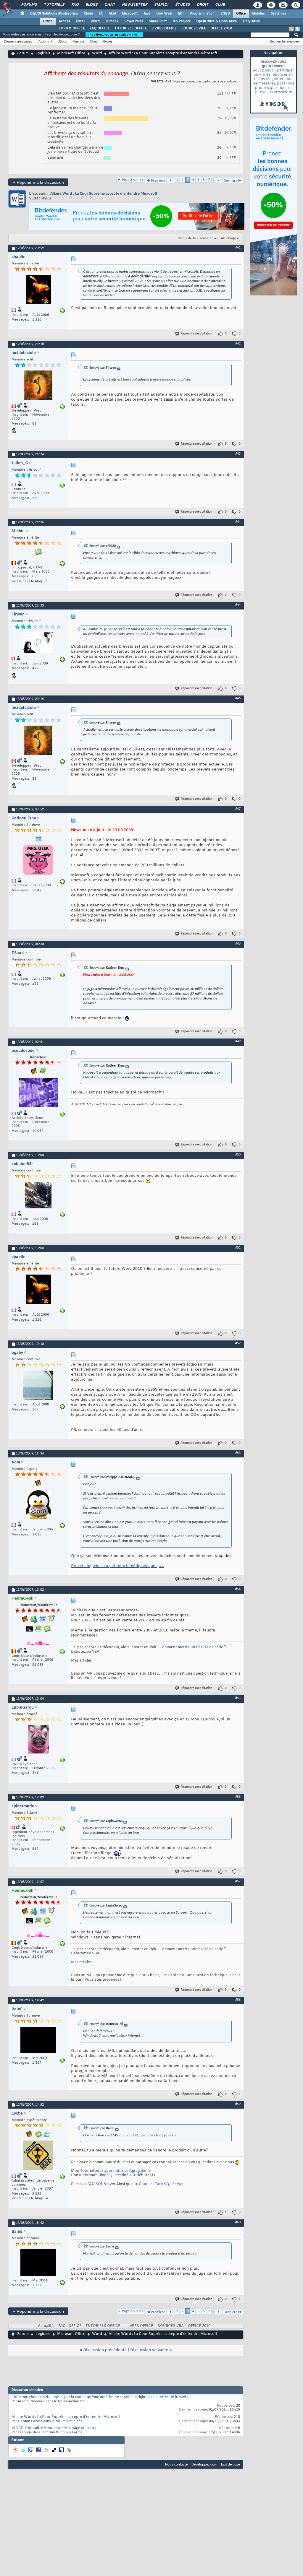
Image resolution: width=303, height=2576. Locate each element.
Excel (80, 21)
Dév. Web (164, 14)
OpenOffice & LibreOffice (217, 21)
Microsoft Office (71, 53)
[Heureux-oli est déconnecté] (38, 1641)
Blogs (91, 5)
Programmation (202, 14)
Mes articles (81, 1661)
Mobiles (258, 14)
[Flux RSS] (291, 29)
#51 (238, 1248)
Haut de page (230, 2464)
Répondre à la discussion (38, 182)
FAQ (75, 5)
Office (241, 14)
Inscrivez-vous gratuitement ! (114, 35)
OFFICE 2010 (221, 28)
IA (101, 14)
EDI (181, 14)
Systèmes (279, 14)
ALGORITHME (81, 1105)
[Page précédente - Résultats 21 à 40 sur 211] (171, 181)
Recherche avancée (284, 41)
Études (182, 5)
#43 (238, 454)
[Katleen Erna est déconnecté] (38, 861)
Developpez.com (204, 2464)
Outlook (112, 21)
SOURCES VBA (194, 28)
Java (147, 14)
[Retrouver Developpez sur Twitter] (298, 29)
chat (126, 2162)
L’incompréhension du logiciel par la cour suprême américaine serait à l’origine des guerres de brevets (100, 2397)
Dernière (231, 181)
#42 (238, 344)
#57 (238, 1881)
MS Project (181, 21)
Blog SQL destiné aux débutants (127, 2175)
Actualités (47, 2326)
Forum (23, 53)
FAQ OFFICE (100, 28)
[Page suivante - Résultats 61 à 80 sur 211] (218, 181)
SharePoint (158, 21)
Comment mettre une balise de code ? (193, 1647)
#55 (238, 1698)
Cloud (88, 14)
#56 (238, 1797)
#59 (238, 2104)
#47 (238, 809)
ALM (112, 14)
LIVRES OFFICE (164, 28)
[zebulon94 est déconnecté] (38, 1196)
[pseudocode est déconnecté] (38, 1093)
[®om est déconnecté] (38, 1505)
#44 (238, 522)
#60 (238, 2222)
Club (220, 5)
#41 (238, 248)
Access (64, 21)
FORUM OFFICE (72, 28)
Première (158, 181)
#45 (238, 605)
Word (95, 21)
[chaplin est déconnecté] (38, 290)
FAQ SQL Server (101, 2184)
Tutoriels (54, 5)
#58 (238, 2000)
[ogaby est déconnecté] (38, 1386)
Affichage (228, 238)
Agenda (79, 41)
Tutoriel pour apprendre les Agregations (115, 2171)
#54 (238, 1589)
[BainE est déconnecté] (38, 2041)
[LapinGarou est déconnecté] (38, 1740)
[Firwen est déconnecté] (38, 643)
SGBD (225, 14)
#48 (238, 944)
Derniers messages (18, 41)
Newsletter (134, 5)
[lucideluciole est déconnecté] (38, 386)
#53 (238, 1453)
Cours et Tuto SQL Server (161, 2184)
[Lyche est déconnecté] (38, 2156)
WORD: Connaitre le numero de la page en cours (54, 2428)
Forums (29, 5)
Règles (108, 41)
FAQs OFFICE (70, 2326)
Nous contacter (177, 2464)
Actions (44, 41)
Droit (202, 5)
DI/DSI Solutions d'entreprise (54, 14)
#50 (238, 1155)
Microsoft (130, 14)
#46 (238, 698)
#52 (238, 1343)
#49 (238, 1041)
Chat (110, 5)
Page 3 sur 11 (133, 180)
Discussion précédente (105, 2350)
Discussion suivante (149, 2350)
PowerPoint (134, 21)
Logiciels (43, 53)
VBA (96, 1652)
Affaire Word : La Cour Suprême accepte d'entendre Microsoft (104, 194)
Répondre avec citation (196, 334)
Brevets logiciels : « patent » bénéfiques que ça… (117, 1566)
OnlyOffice (252, 21)
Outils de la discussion (196, 238)
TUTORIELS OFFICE (131, 28)
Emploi (161, 5)
